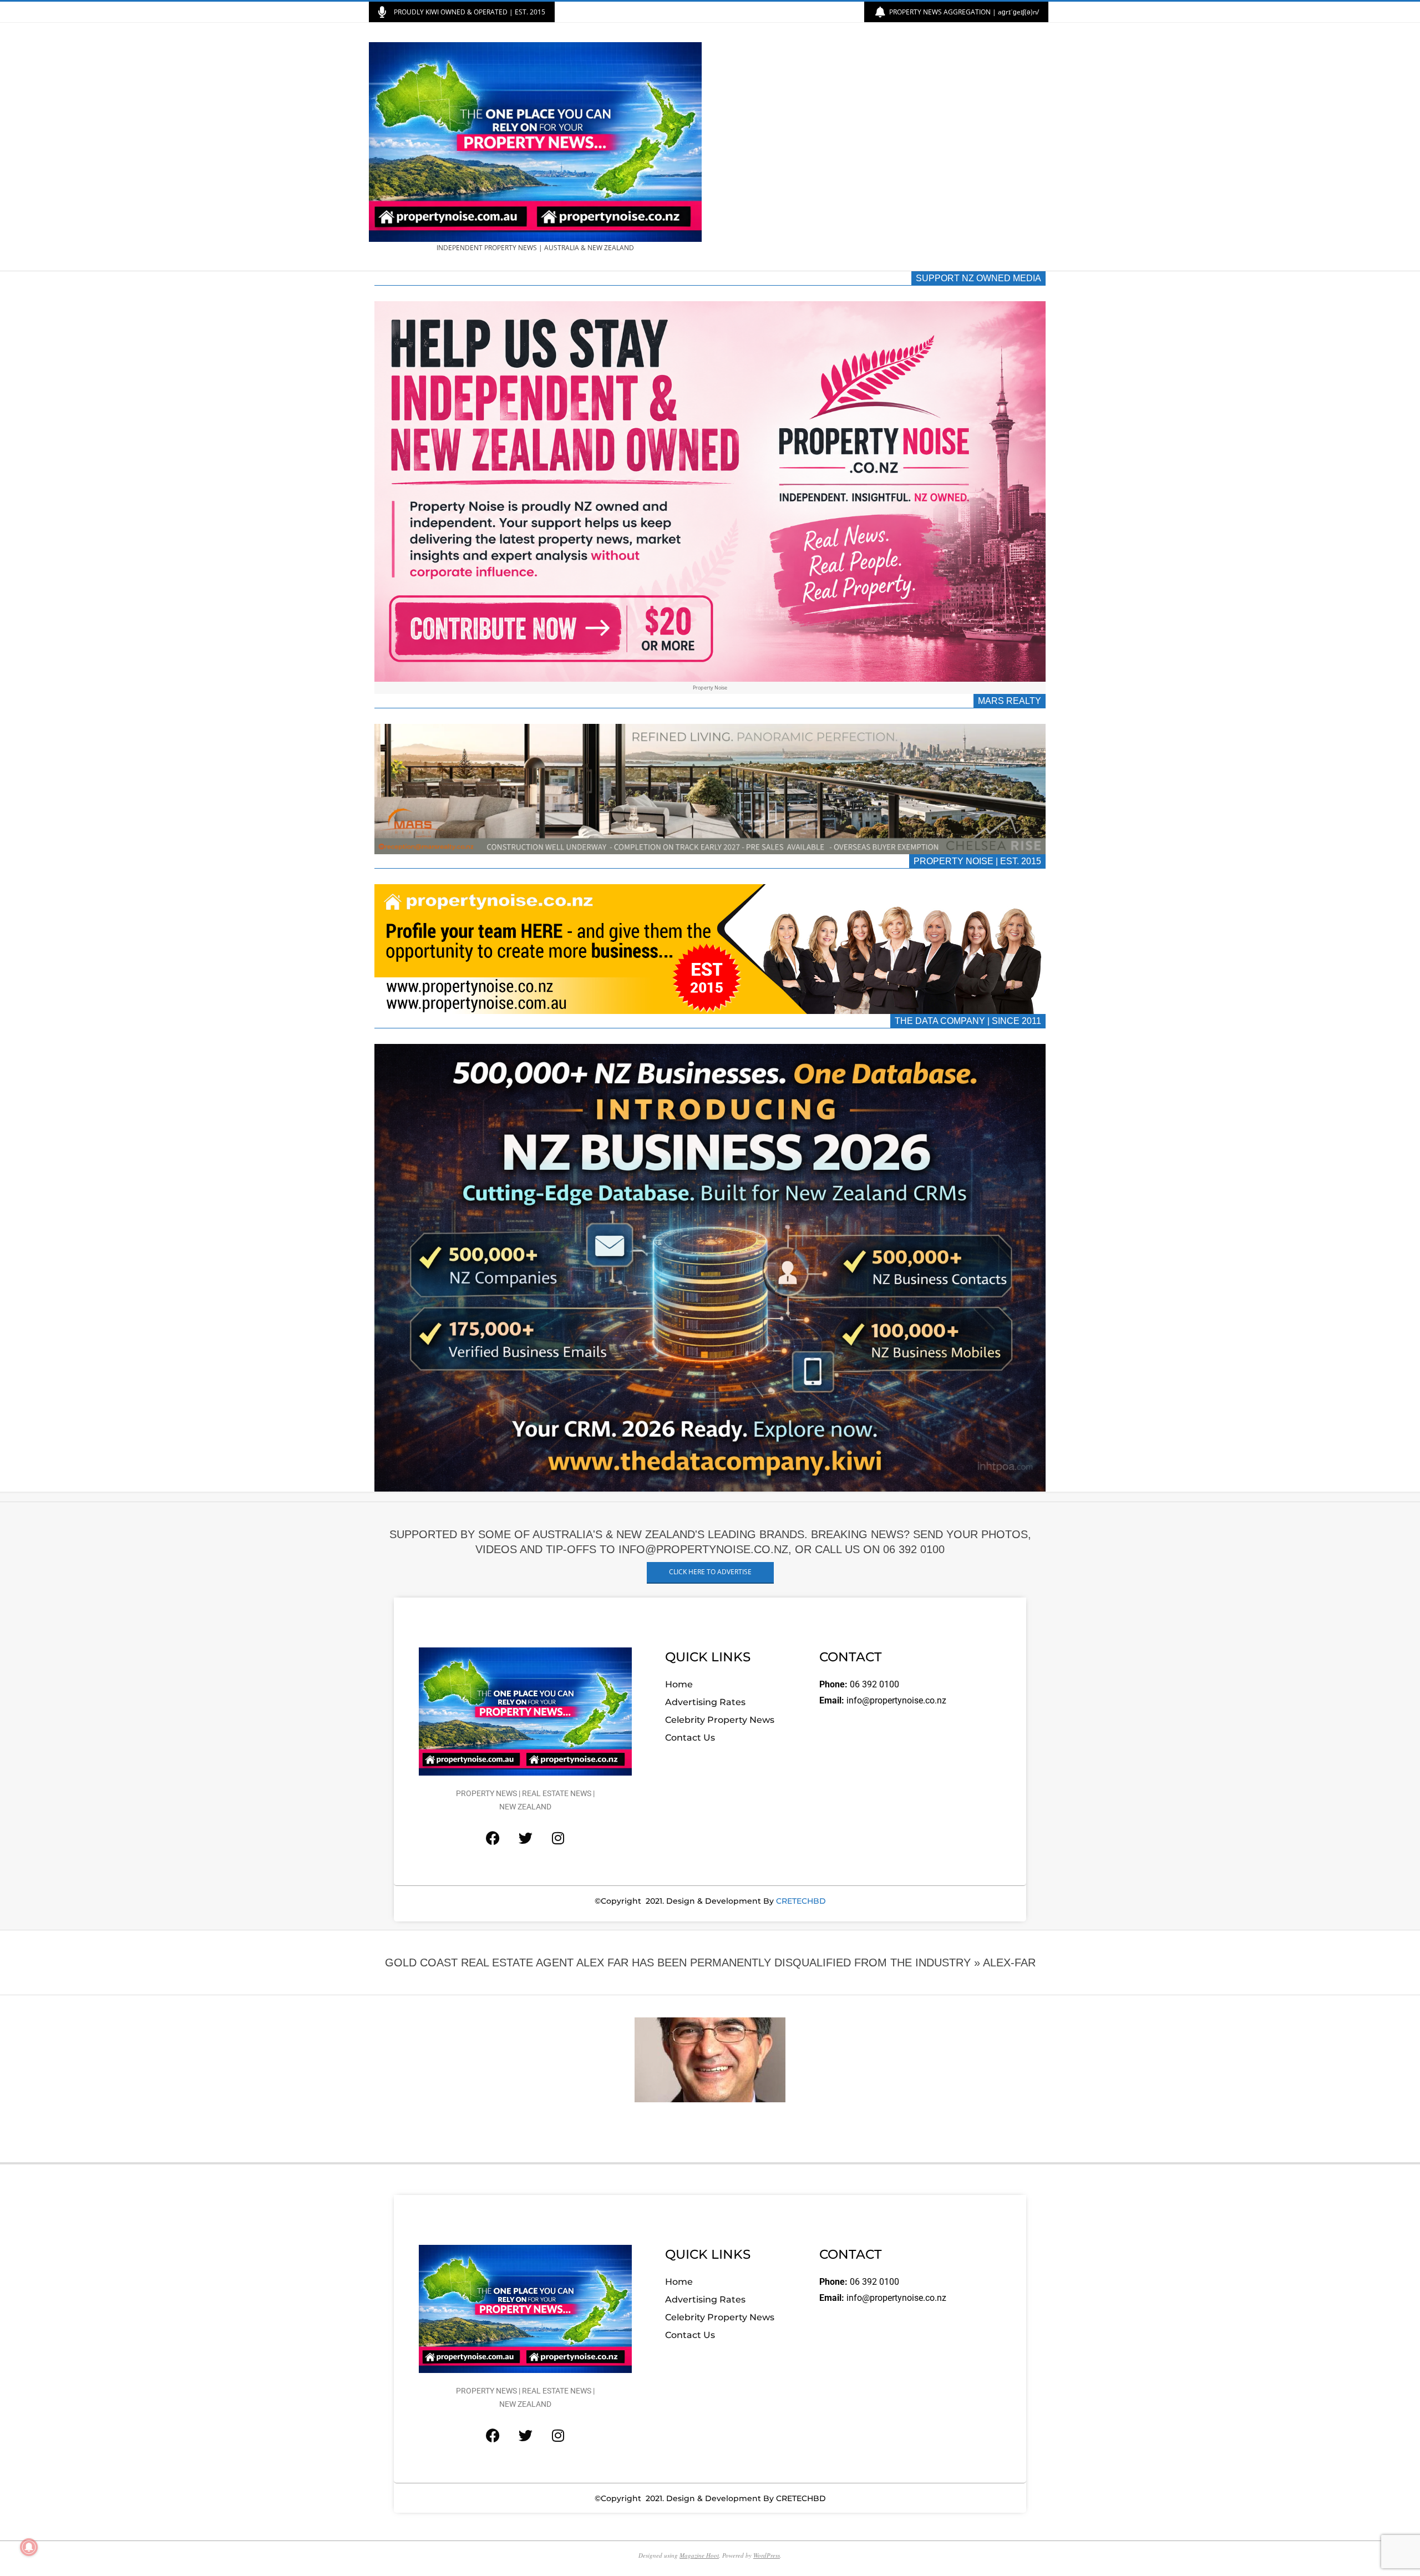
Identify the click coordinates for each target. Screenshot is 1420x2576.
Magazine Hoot (699, 2555)
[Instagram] (558, 1838)
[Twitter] (525, 1838)
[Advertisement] (881, 147)
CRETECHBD (801, 1901)
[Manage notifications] (29, 2547)
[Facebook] (493, 1838)
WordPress (767, 2555)
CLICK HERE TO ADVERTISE (710, 1572)
